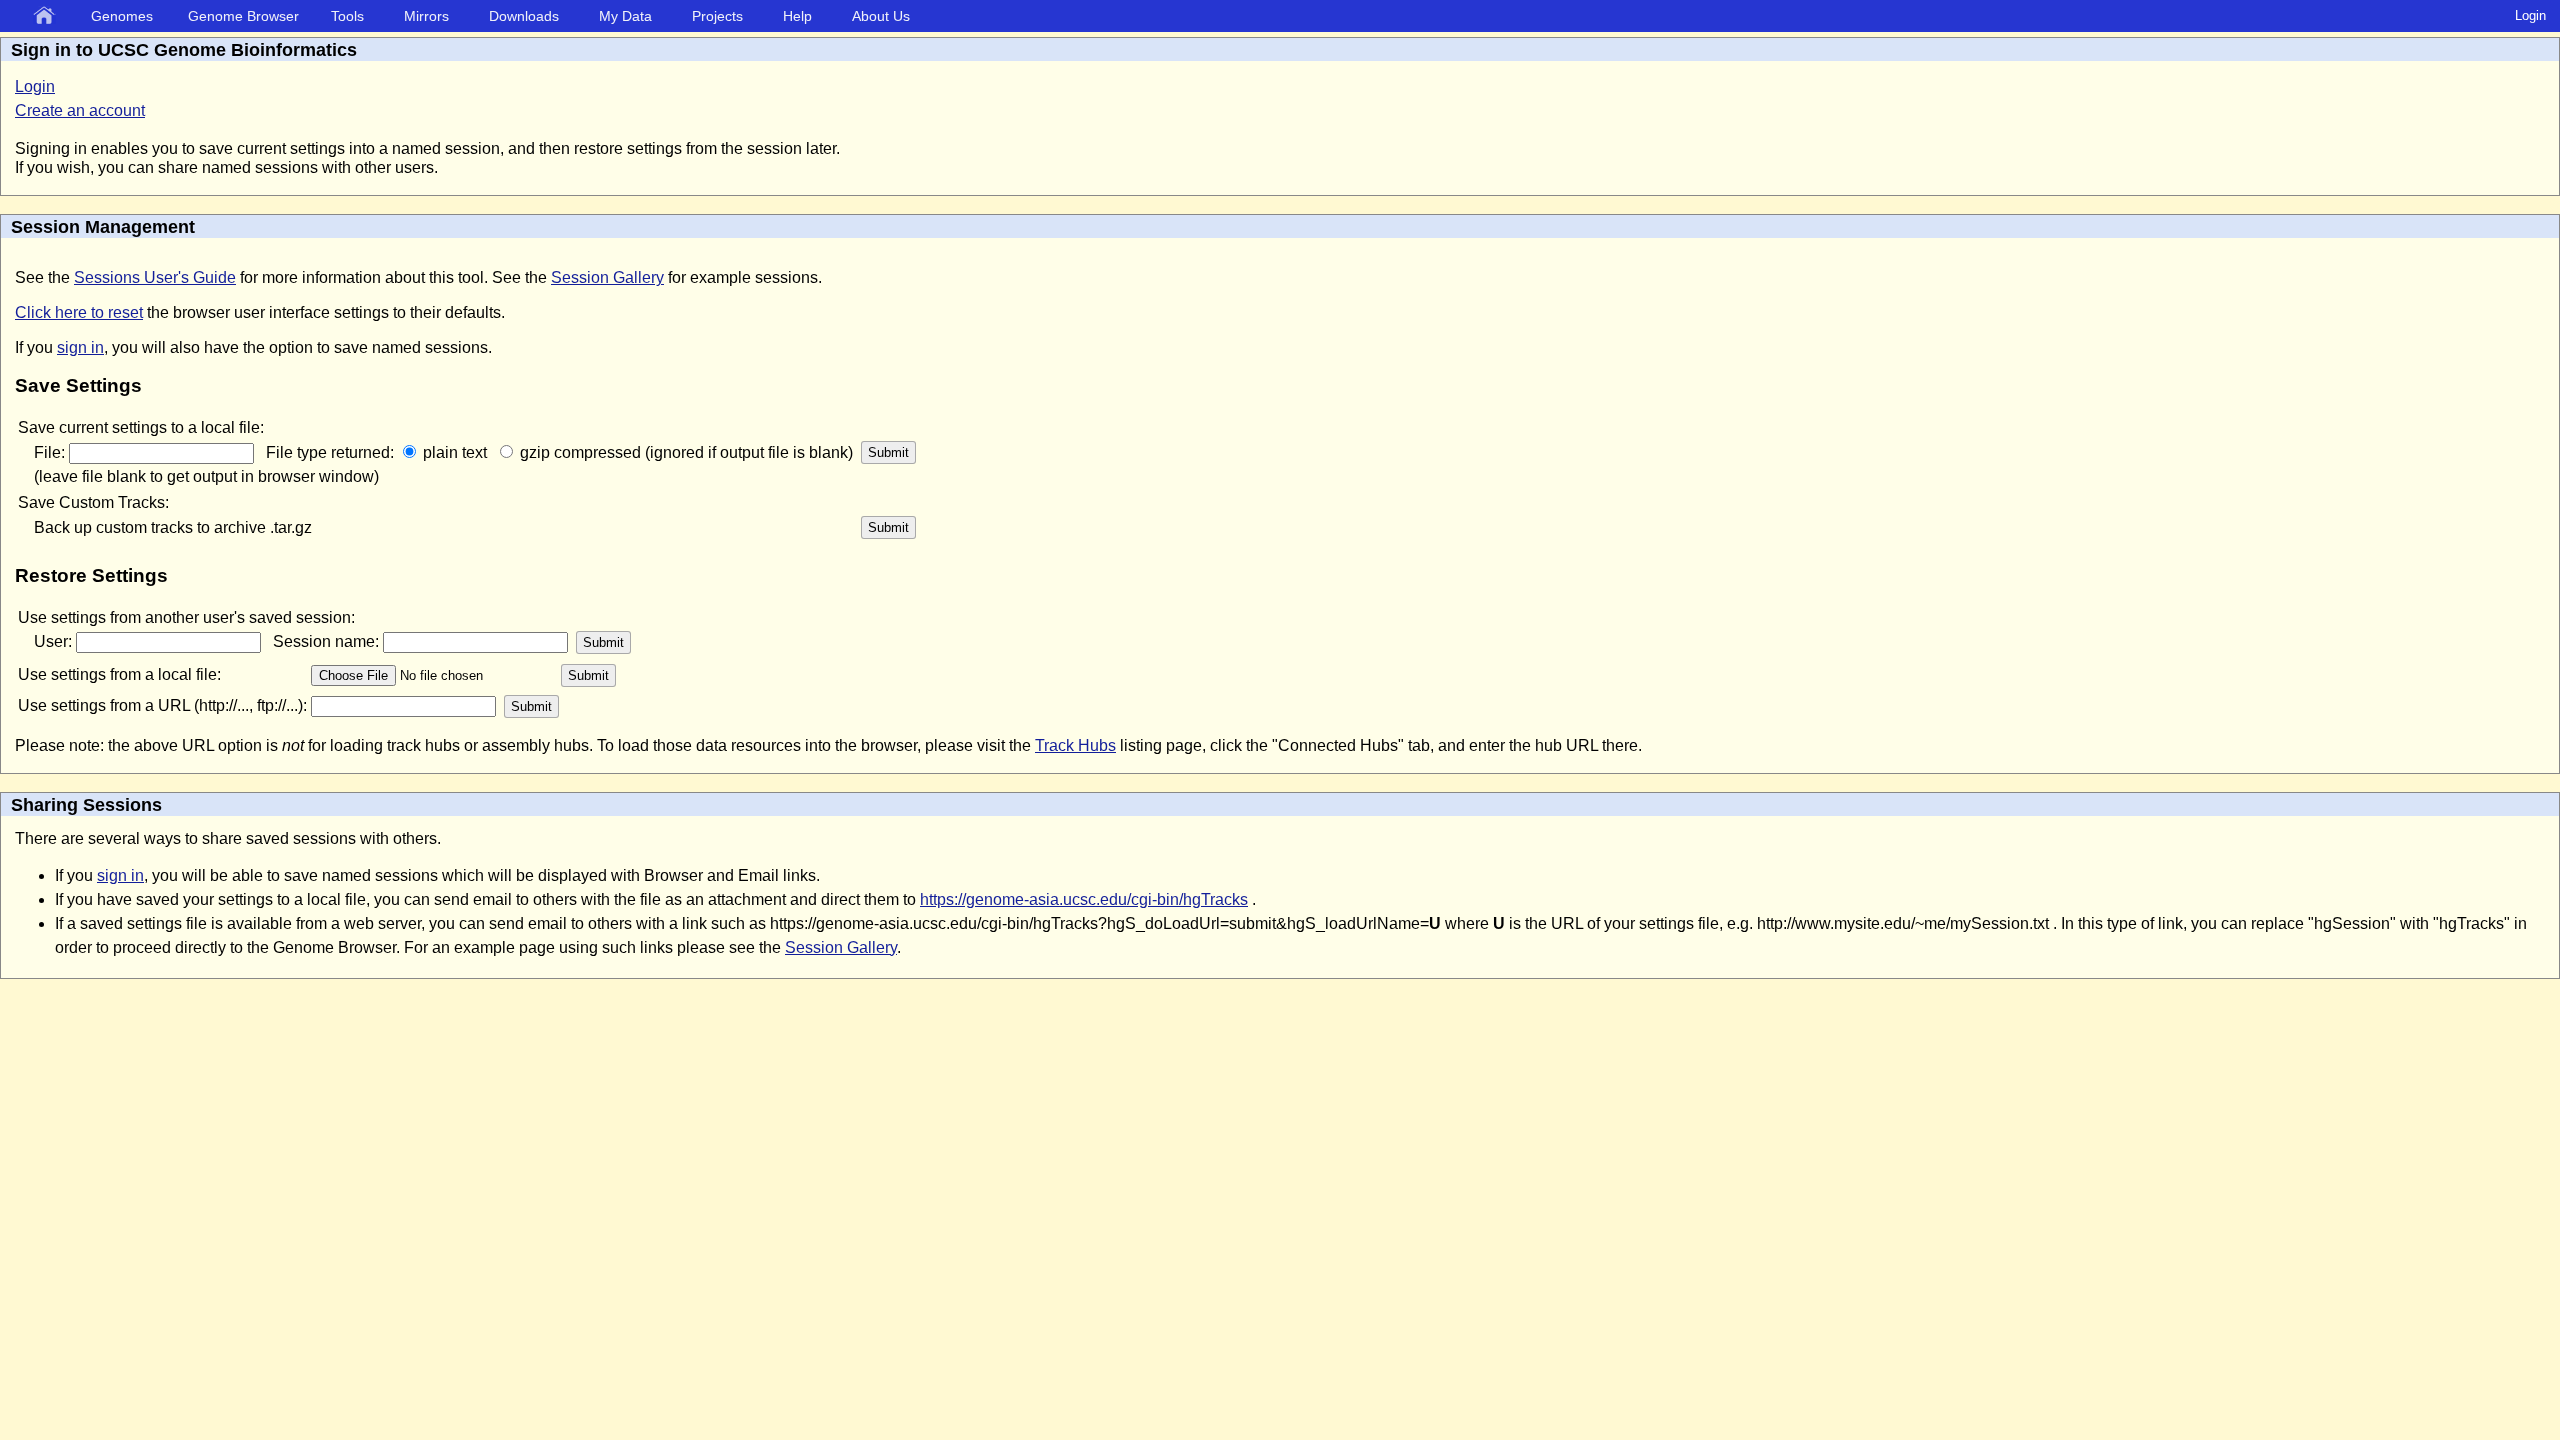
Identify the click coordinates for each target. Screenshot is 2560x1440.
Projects (717, 16)
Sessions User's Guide (155, 277)
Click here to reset (79, 312)
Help (797, 16)
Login (2530, 15)
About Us (881, 16)
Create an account (80, 110)
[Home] (48, 17)
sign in (80, 347)
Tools (347, 16)
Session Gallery (607, 277)
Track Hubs (1075, 745)
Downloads (524, 16)
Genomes (122, 16)
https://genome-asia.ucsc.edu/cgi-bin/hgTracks (1084, 899)
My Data (625, 16)
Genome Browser (243, 16)
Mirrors (426, 16)
